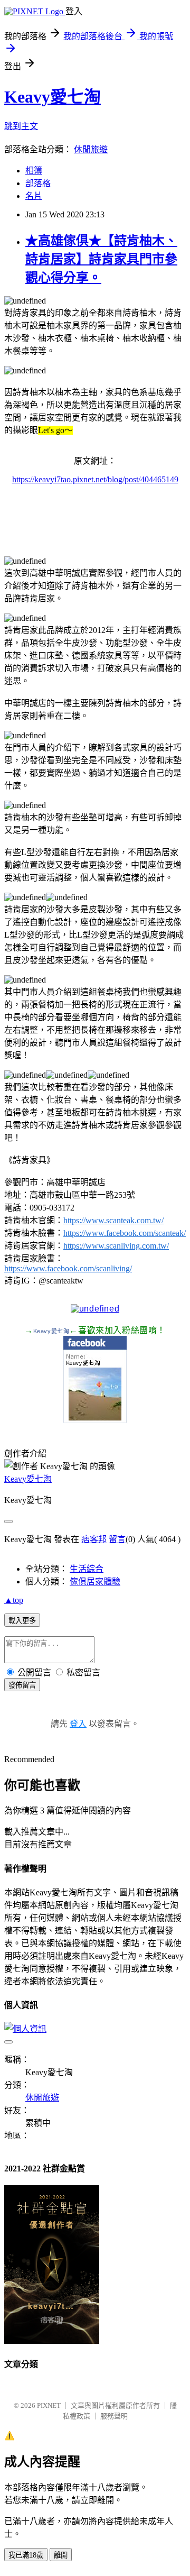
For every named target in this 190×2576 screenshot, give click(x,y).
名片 (34, 196)
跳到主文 (21, 126)
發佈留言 (22, 1685)
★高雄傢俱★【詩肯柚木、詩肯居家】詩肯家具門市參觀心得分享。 (101, 259)
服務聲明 (114, 2416)
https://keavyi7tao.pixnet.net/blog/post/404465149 (95, 479)
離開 (61, 2555)
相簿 (34, 171)
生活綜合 (87, 1569)
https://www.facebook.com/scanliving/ (68, 1268)
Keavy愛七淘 (53, 97)
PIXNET (49, 2405)
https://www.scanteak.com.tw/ (113, 1220)
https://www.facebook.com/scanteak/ (125, 1233)
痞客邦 (94, 1539)
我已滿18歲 (26, 2555)
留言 (117, 1539)
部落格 (38, 183)
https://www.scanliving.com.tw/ (116, 1246)
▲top (14, 1600)
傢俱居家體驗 (95, 1582)
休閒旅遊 (91, 149)
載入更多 (22, 1621)
